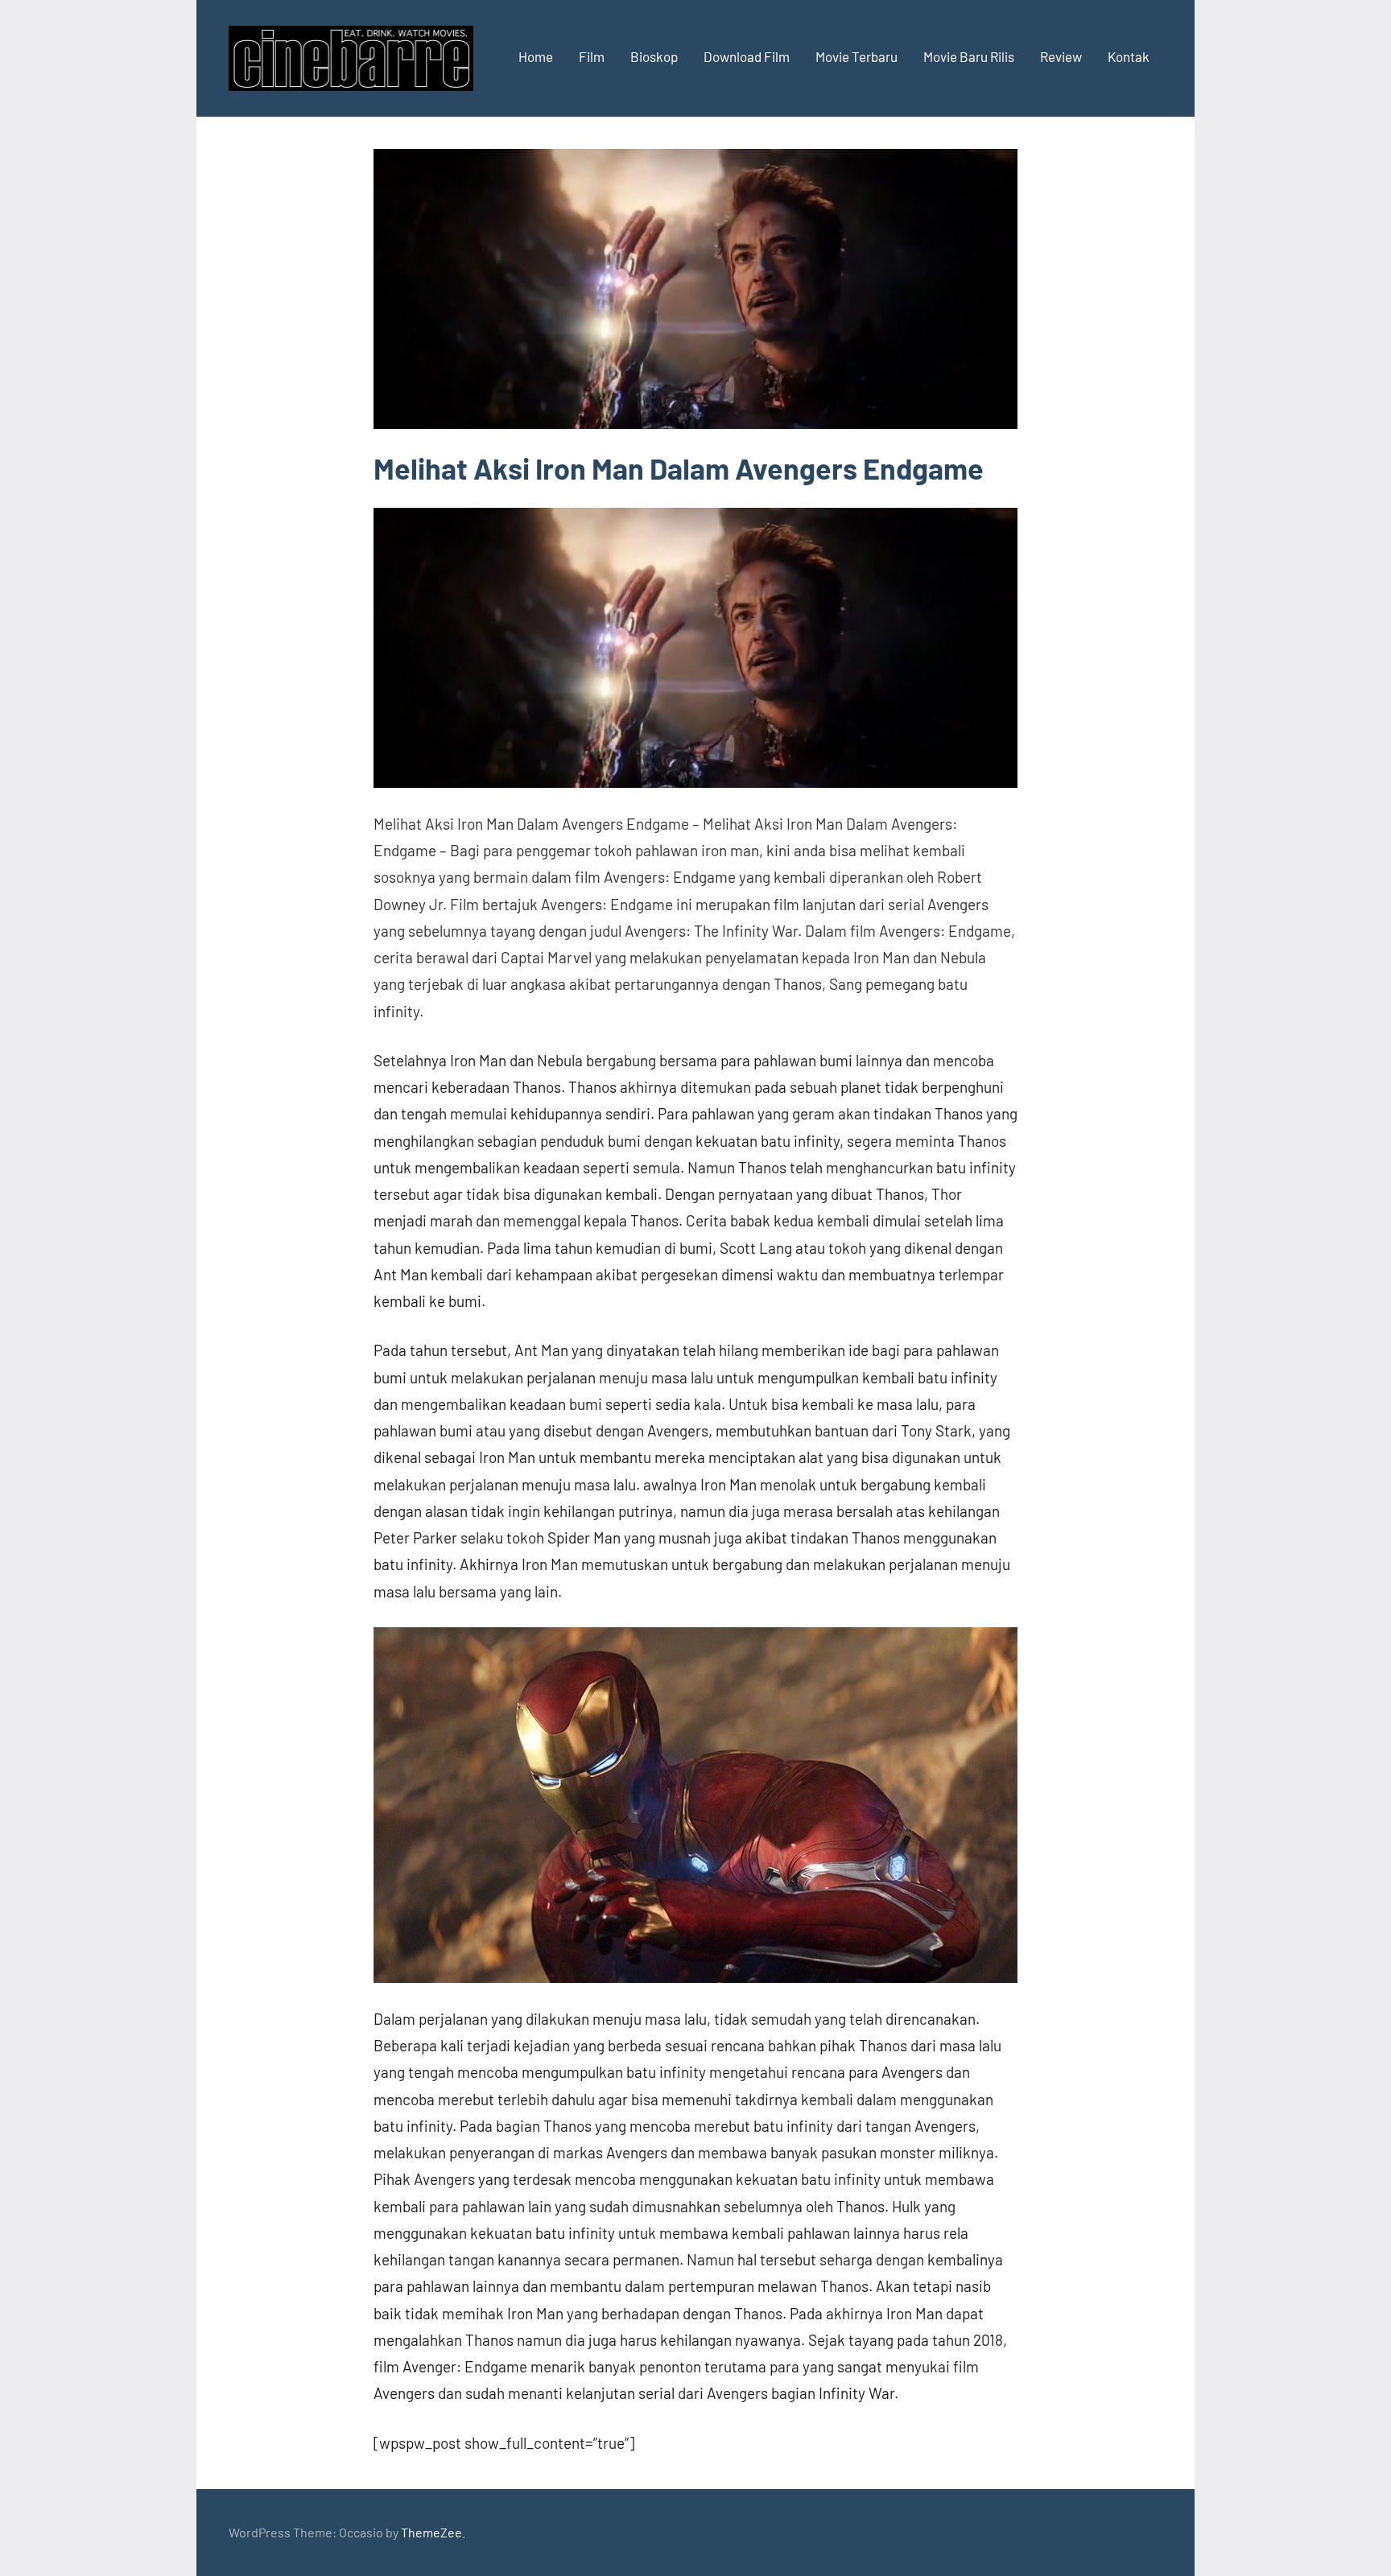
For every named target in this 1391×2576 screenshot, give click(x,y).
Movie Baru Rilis (969, 56)
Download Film (747, 56)
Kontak (1129, 56)
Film (592, 56)
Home (536, 56)
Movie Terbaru (856, 56)
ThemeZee (431, 2532)
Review (1061, 56)
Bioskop (654, 56)
